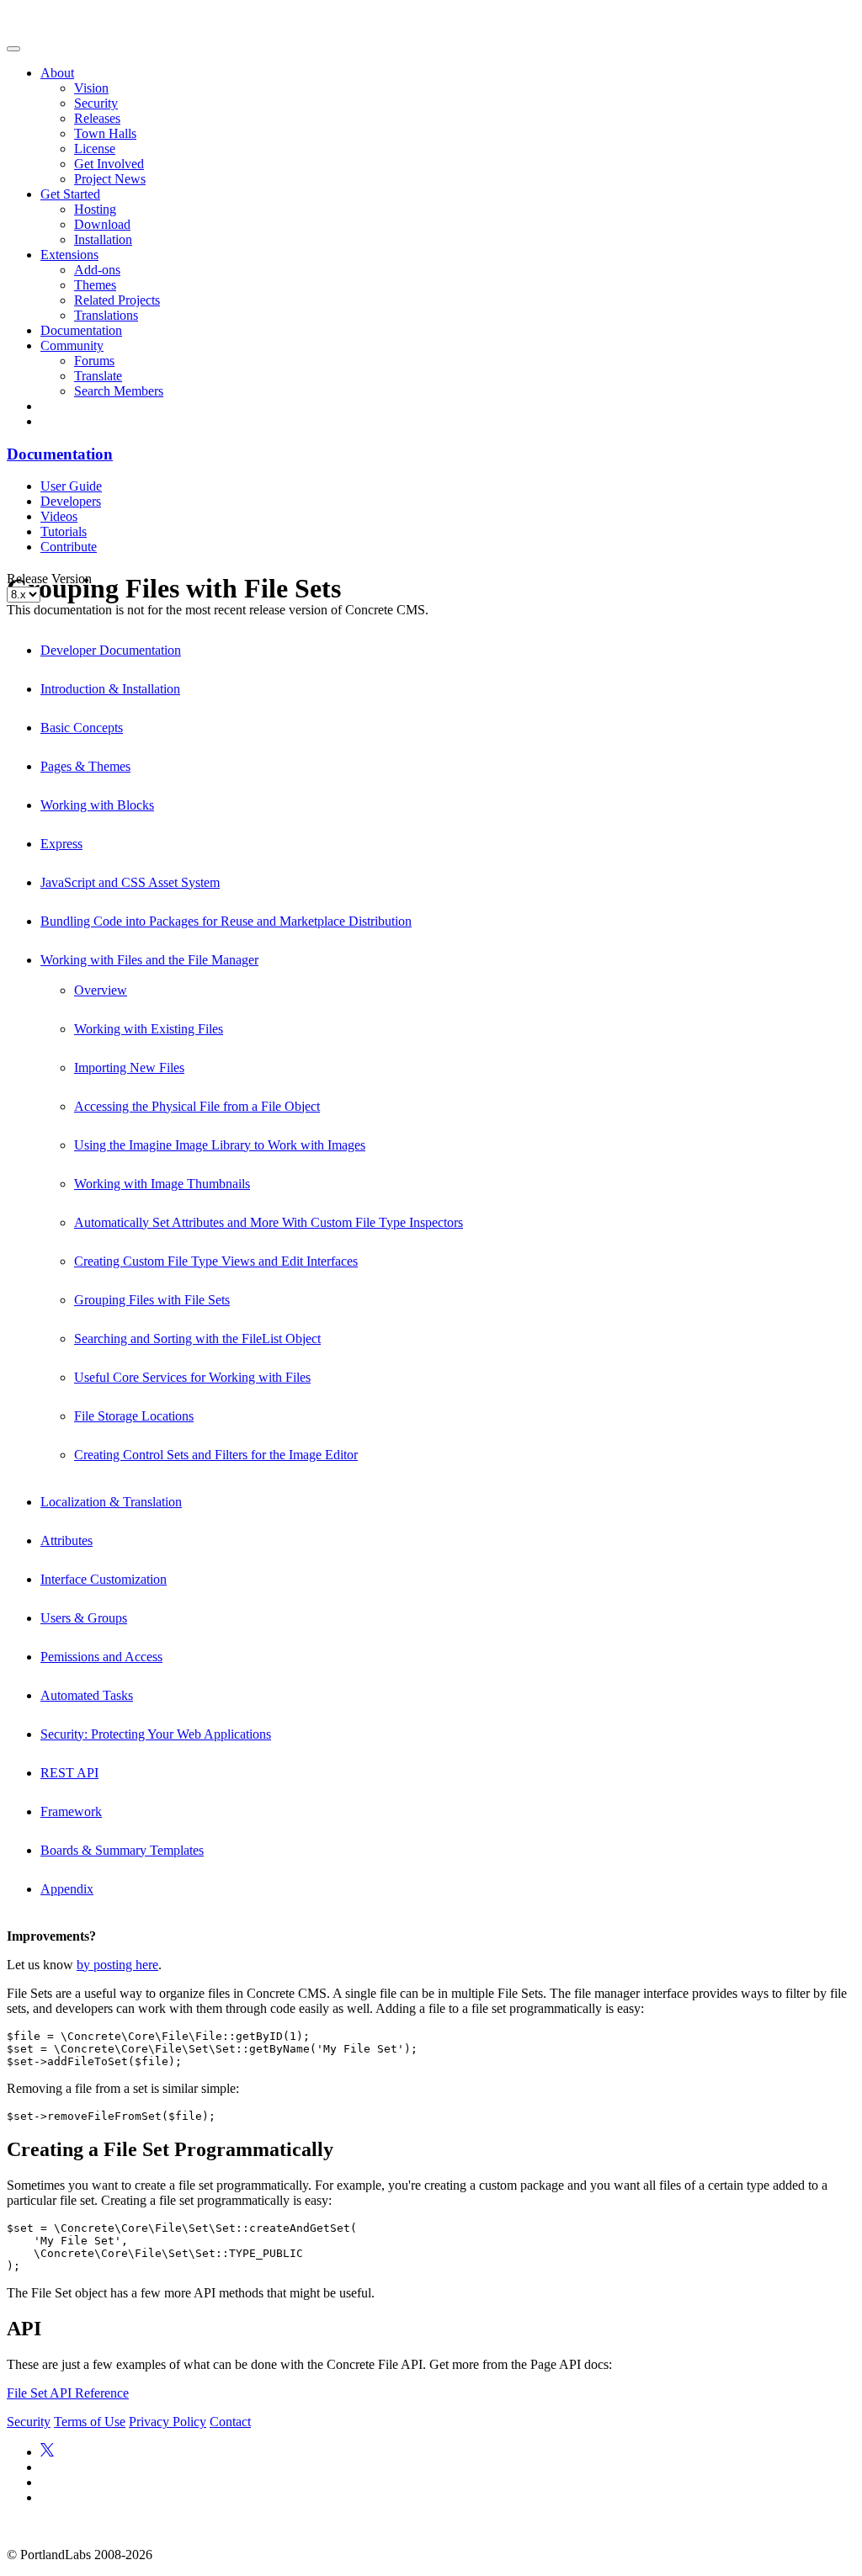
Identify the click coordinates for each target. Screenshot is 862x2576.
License (95, 149)
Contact (230, 2422)
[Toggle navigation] (13, 49)
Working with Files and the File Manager (149, 960)
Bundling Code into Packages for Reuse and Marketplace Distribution (226, 921)
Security (96, 103)
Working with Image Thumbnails (162, 1184)
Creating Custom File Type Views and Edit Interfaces (216, 1261)
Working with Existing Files (149, 1029)
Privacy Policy (168, 2422)
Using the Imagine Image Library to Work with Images (220, 1145)
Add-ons (97, 270)
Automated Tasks (87, 1695)
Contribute (69, 547)
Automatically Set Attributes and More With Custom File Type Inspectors (269, 1222)
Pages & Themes (85, 766)
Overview (101, 990)
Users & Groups (84, 1618)
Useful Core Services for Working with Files (192, 1377)
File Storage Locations (134, 1416)
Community (72, 345)
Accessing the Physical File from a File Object (197, 1106)
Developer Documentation (111, 650)
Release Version (49, 579)
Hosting (95, 209)
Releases (97, 118)
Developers (71, 501)
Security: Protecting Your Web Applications (156, 1734)
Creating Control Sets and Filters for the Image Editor (216, 1455)
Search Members (119, 391)
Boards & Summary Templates (122, 1850)
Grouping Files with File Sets (152, 1300)
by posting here (117, 1965)
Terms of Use (90, 2422)
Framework (71, 1811)
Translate (98, 376)
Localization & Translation (111, 1502)
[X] (47, 2452)
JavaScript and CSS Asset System (130, 882)
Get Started (70, 194)
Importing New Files (129, 1068)
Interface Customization (104, 1579)
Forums (94, 361)
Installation (103, 239)
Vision (91, 88)
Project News (110, 179)
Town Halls (105, 133)
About (57, 73)
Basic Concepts (82, 728)
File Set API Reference (68, 2393)
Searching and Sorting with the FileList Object (197, 1338)
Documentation (81, 330)
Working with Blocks (97, 805)
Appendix (67, 1889)
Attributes (67, 1540)
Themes (95, 285)
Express (61, 844)
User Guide (71, 486)
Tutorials (64, 531)
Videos (59, 516)
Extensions (69, 255)
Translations (106, 315)
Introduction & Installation (110, 689)
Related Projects (117, 300)
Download (102, 224)
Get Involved (109, 164)
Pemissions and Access (101, 1657)
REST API (69, 1773)
